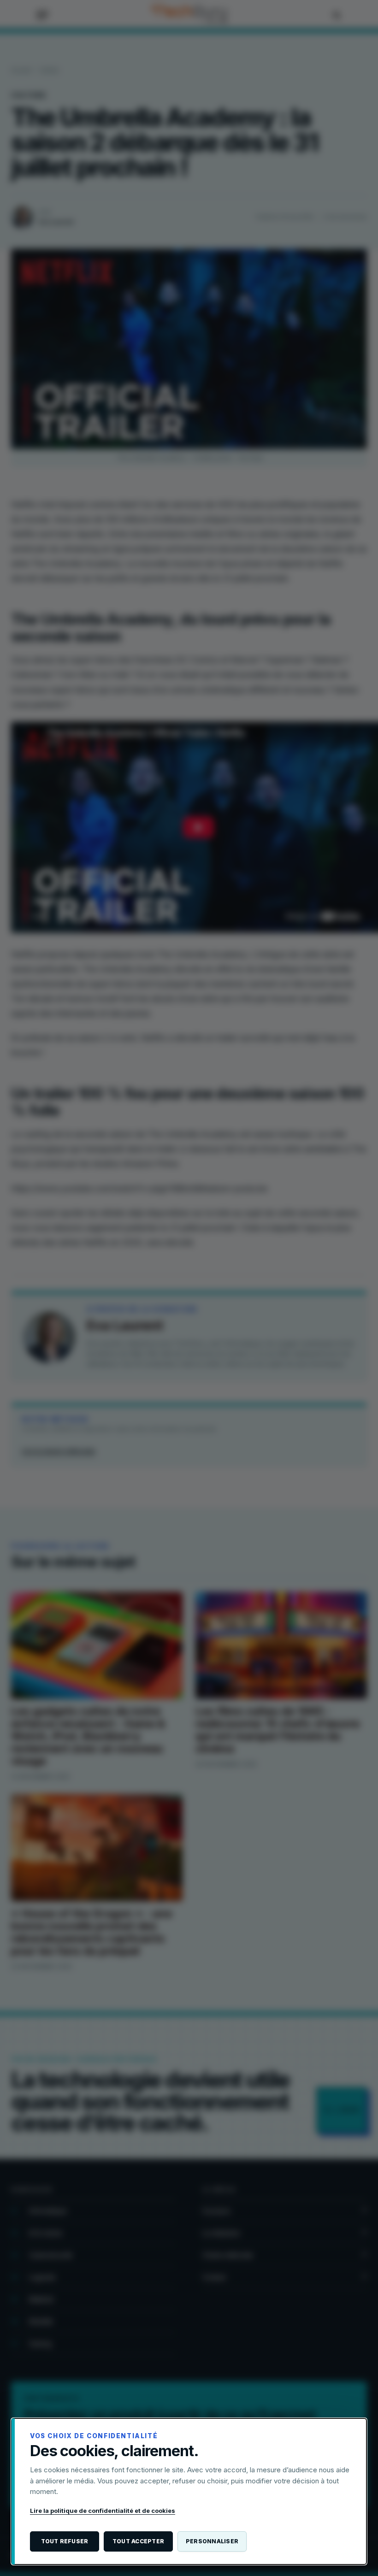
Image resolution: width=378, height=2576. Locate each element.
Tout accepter (138, 2541)
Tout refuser (65, 2541)
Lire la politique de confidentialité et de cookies (103, 2511)
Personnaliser (212, 2541)
